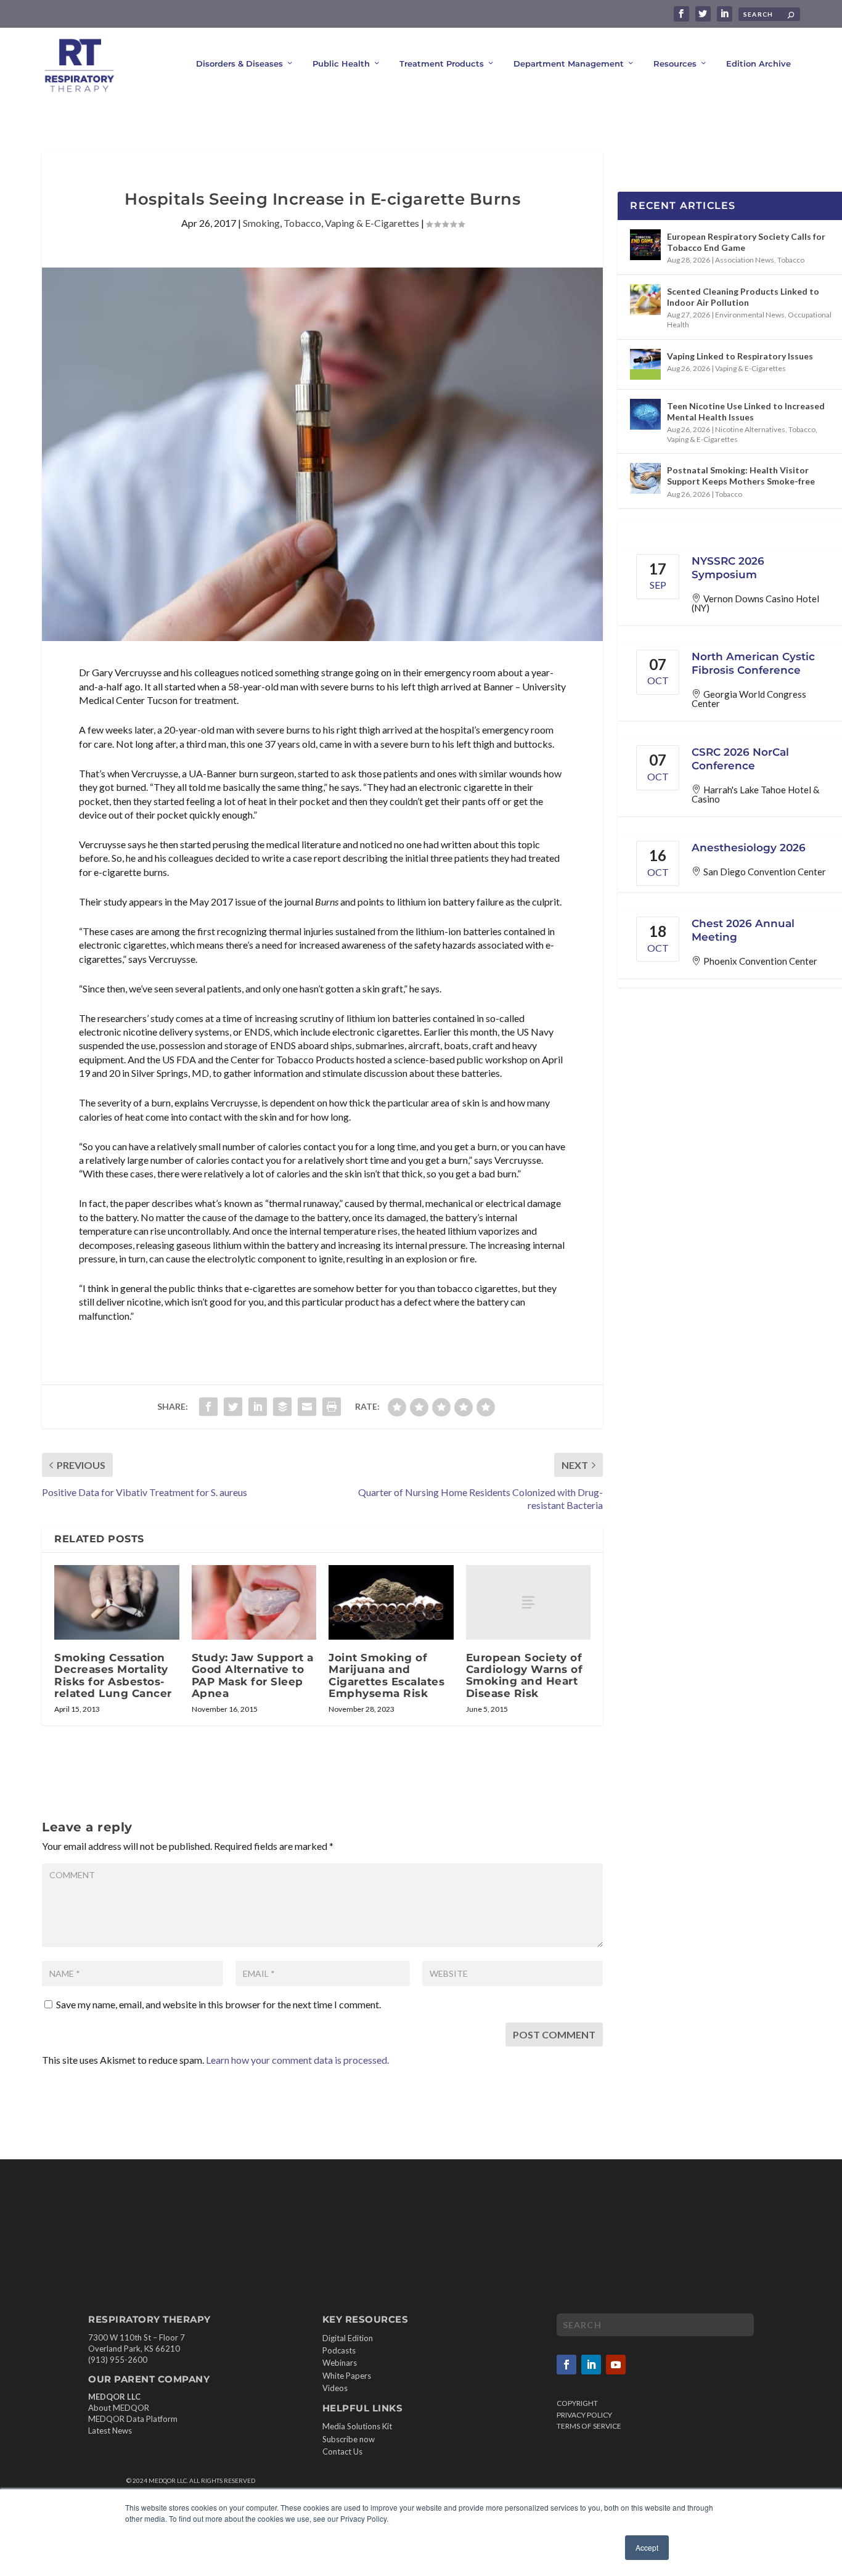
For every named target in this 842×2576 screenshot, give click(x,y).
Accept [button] (647, 2547)
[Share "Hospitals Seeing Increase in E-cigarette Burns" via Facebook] (208, 1407)
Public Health (341, 63)
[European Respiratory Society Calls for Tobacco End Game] (645, 245)
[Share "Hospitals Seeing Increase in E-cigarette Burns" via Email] (307, 1407)
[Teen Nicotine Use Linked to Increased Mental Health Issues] (645, 414)
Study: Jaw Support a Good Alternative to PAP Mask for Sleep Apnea (253, 1675)
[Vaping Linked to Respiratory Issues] (645, 364)
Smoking (261, 223)
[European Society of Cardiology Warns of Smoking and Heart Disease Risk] (529, 1602)
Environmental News (750, 315)
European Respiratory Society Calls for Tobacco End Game (746, 242)
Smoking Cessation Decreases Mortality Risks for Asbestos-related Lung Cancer (113, 1675)
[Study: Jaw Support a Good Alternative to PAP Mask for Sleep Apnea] (254, 1603)
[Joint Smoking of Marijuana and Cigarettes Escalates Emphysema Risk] (391, 1603)
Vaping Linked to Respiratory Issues (740, 356)
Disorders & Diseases (239, 63)
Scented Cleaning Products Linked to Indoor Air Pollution (743, 297)
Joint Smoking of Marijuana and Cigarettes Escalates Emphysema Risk (386, 1675)
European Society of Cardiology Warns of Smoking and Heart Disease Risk (525, 1675)
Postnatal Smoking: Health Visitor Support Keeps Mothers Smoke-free (741, 476)
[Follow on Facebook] (566, 2365)
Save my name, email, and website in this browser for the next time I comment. (219, 2004)
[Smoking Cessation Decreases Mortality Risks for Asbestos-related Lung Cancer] (117, 1603)
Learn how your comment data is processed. (297, 2060)
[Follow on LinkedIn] (591, 2365)
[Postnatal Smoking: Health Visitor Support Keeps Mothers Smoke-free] (645, 478)
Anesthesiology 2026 (749, 848)
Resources (675, 63)
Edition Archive (758, 63)
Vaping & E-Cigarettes (372, 223)
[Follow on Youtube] (616, 2365)
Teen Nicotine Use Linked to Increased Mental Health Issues (746, 411)
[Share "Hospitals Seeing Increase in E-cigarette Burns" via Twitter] (233, 1407)
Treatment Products (442, 63)
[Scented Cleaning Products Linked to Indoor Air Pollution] (645, 300)
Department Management (569, 63)
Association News (745, 260)
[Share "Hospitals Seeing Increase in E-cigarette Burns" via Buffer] (282, 1407)
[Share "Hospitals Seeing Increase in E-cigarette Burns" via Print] (332, 1407)
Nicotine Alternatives (750, 429)
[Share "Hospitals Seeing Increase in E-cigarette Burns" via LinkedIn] (258, 1407)
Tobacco (302, 223)
